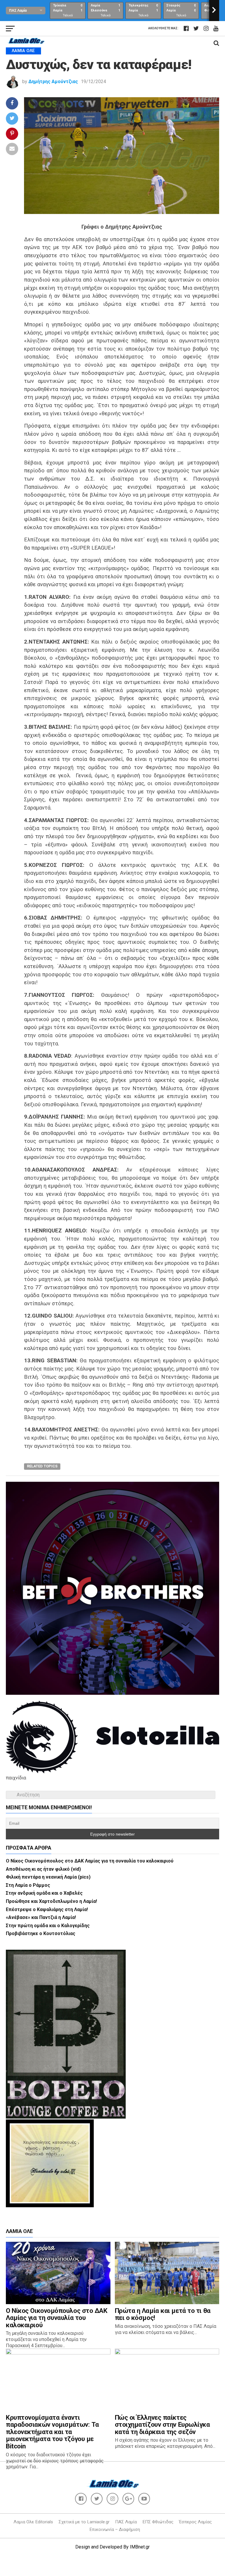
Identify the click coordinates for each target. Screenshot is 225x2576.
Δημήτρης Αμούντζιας (53, 82)
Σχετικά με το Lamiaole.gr (84, 2522)
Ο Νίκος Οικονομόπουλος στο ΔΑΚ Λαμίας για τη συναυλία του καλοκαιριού (90, 1861)
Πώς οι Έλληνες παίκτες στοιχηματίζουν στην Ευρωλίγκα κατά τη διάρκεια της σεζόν (162, 2425)
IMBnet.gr (140, 2547)
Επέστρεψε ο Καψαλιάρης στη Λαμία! (47, 1909)
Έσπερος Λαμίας (195, 2522)
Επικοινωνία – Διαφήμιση (115, 2529)
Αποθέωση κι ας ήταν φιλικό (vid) (43, 1869)
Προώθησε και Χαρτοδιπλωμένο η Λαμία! (51, 1901)
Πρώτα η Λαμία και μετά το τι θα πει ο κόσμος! (163, 2314)
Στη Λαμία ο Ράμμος (28, 1885)
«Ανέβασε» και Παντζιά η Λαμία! (41, 1917)
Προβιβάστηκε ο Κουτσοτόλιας (41, 1933)
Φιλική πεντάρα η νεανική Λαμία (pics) (48, 1877)
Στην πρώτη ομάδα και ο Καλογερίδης (48, 1926)
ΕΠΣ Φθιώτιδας (158, 2522)
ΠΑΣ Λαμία (126, 2522)
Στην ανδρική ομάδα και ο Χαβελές (44, 1893)
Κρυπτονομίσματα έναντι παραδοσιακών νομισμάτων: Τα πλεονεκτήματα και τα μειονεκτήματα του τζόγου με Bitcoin (52, 2432)
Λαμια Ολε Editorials (33, 2522)
